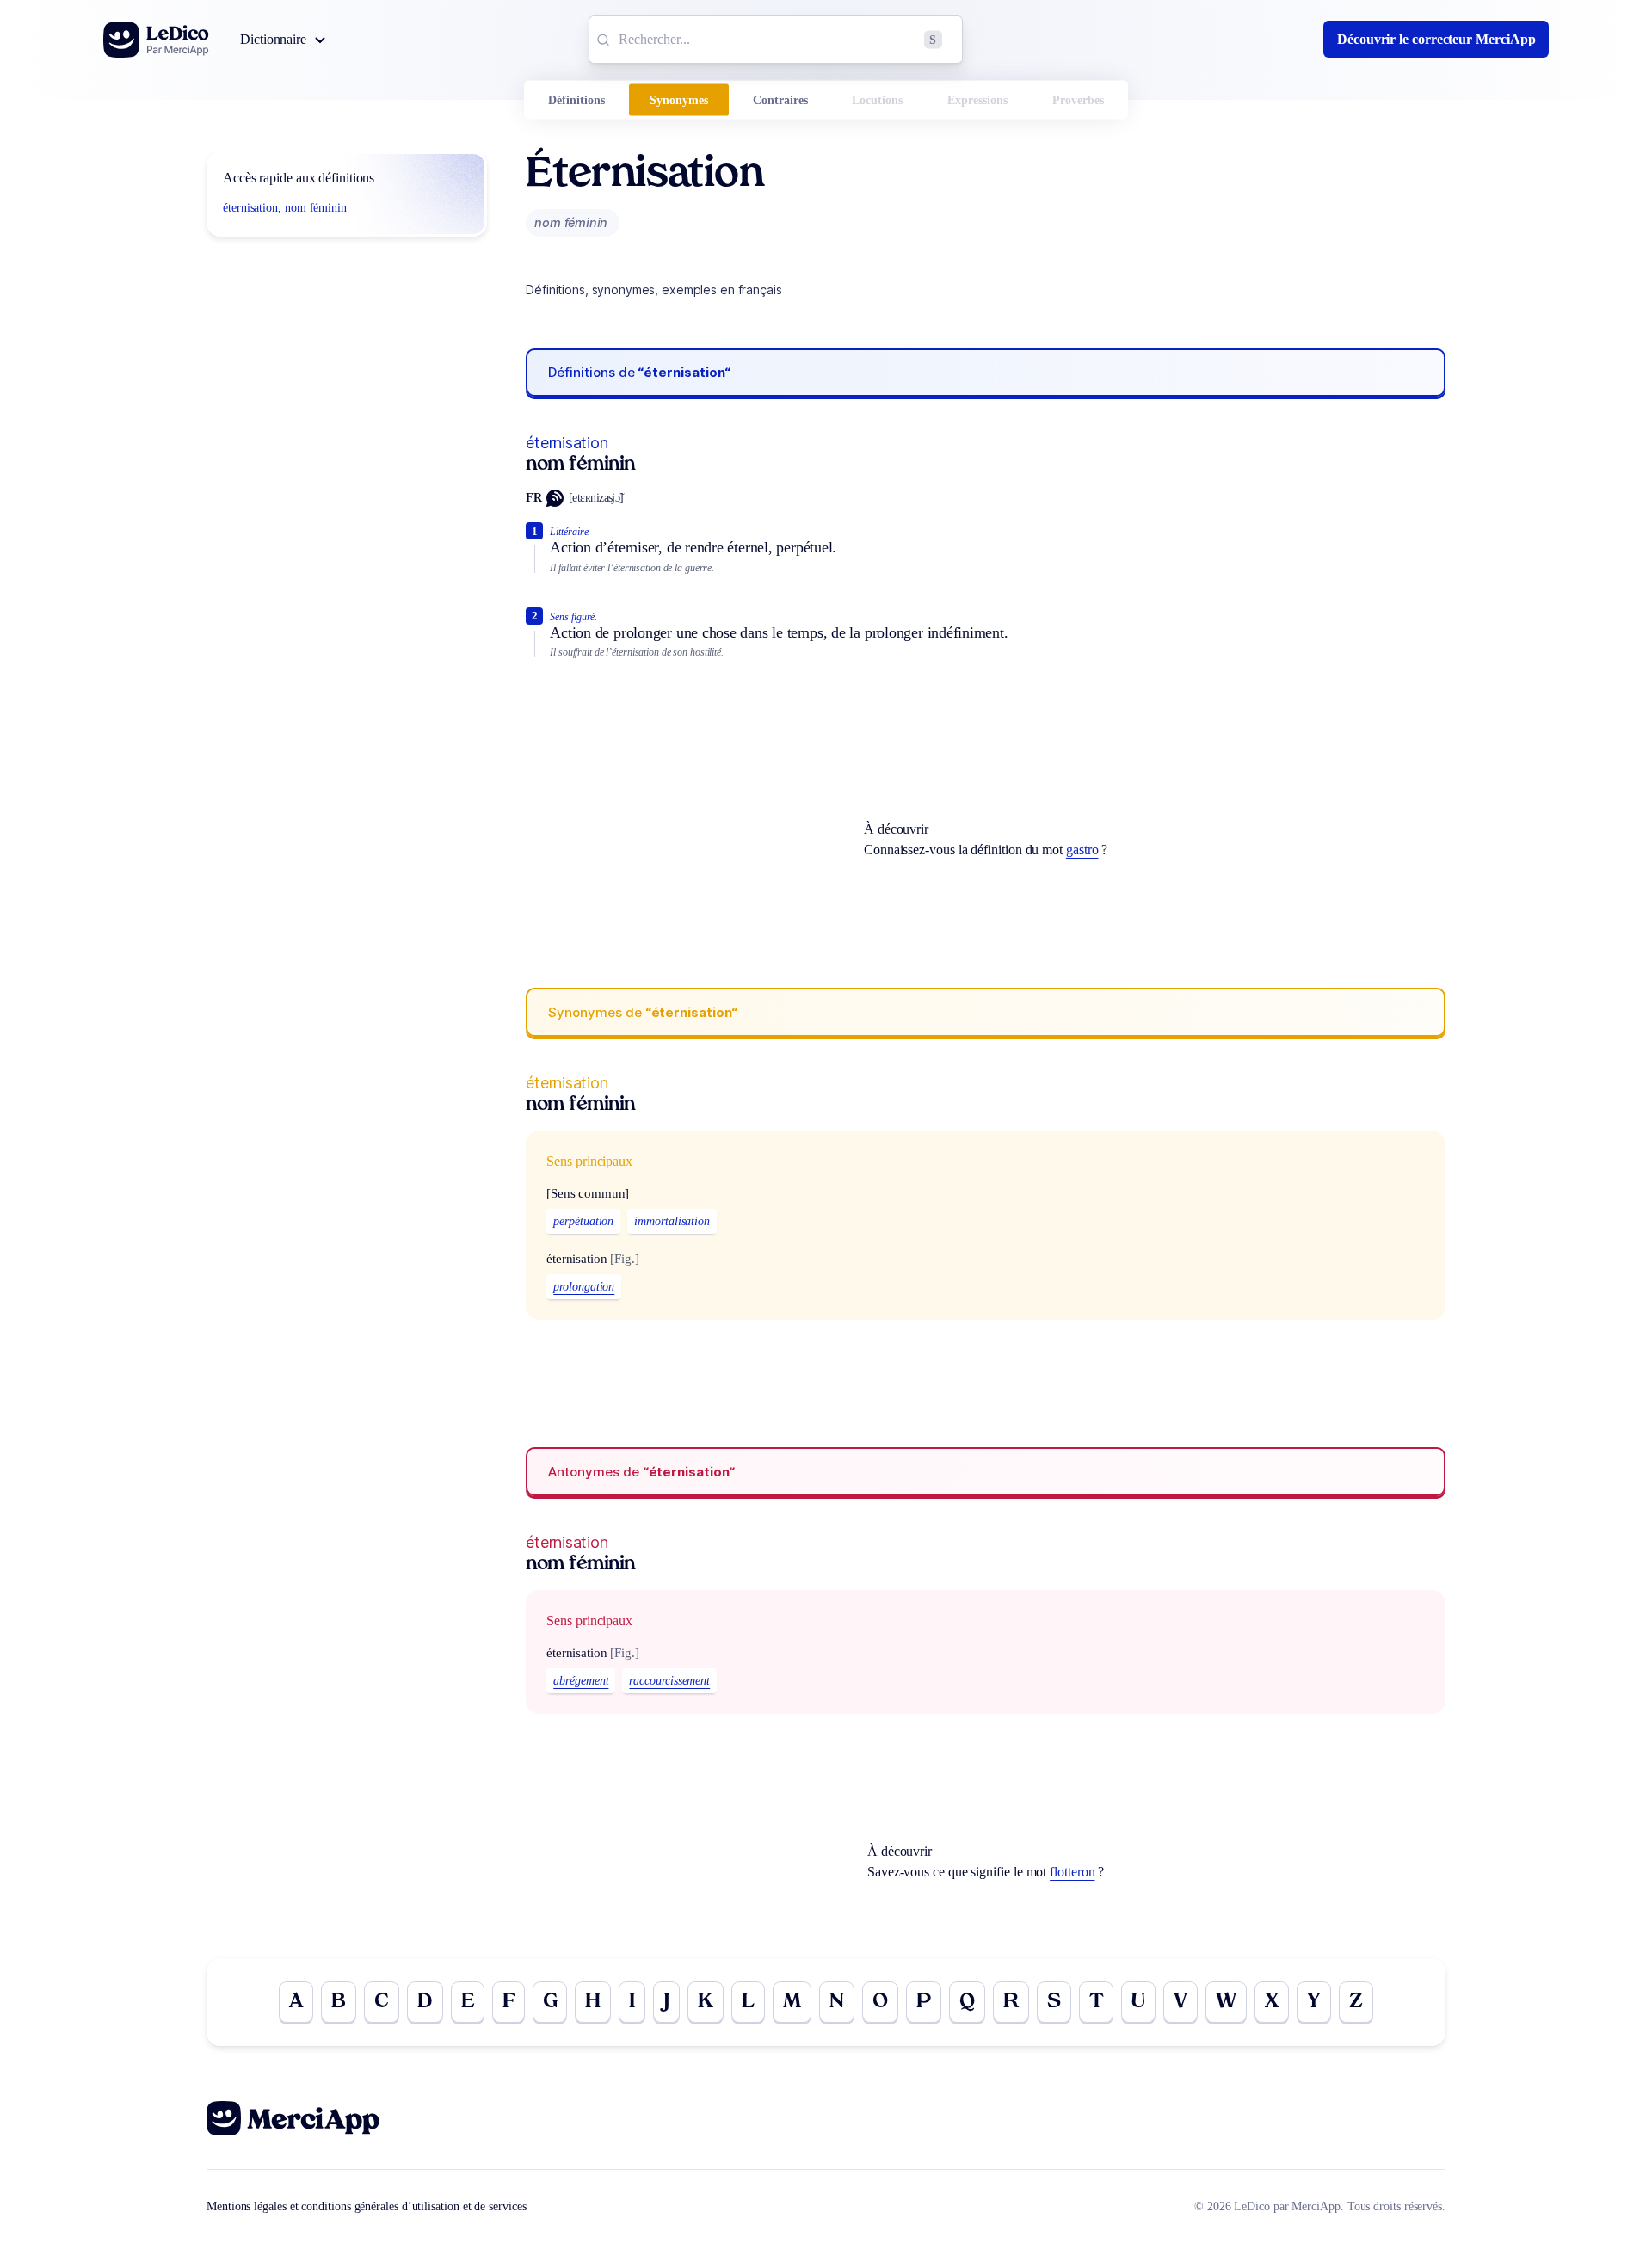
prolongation (584, 1287)
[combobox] (776, 40)
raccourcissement (669, 1681)
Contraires (780, 100)
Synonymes (679, 100)
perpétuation (583, 1221)
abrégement (581, 1681)
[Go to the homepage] (156, 40)
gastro (1082, 850)
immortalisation (672, 1221)
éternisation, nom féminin (285, 208)
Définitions (576, 100)
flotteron (1072, 1872)
